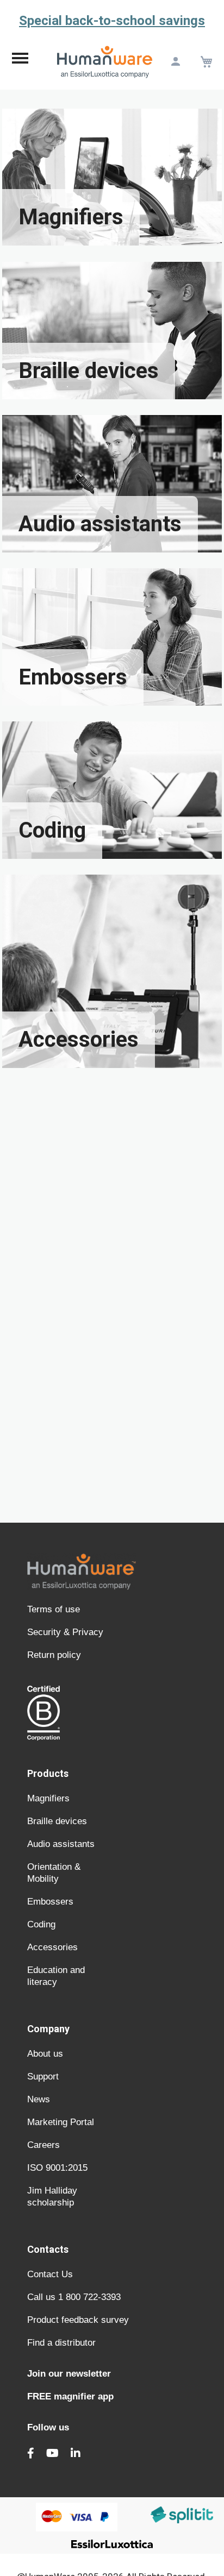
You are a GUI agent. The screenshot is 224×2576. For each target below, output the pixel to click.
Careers (43, 2145)
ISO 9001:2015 (57, 2168)
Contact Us (50, 2274)
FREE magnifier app (70, 2396)
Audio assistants (61, 1844)
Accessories (52, 1947)
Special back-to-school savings (112, 21)
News (39, 2099)
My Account (175, 62)
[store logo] (105, 61)
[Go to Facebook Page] (31, 2453)
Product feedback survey (78, 2320)
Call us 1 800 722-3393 (74, 2297)
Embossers (50, 1902)
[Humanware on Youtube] (52, 2453)
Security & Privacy (65, 1632)
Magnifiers (48, 1798)
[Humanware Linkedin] (76, 2453)
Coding (41, 1924)
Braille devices (57, 1821)
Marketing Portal (61, 2122)
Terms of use (54, 1609)
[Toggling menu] (20, 61)
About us (45, 2054)
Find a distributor (61, 2343)
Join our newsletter (69, 2374)
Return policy (54, 1655)
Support (43, 2076)
